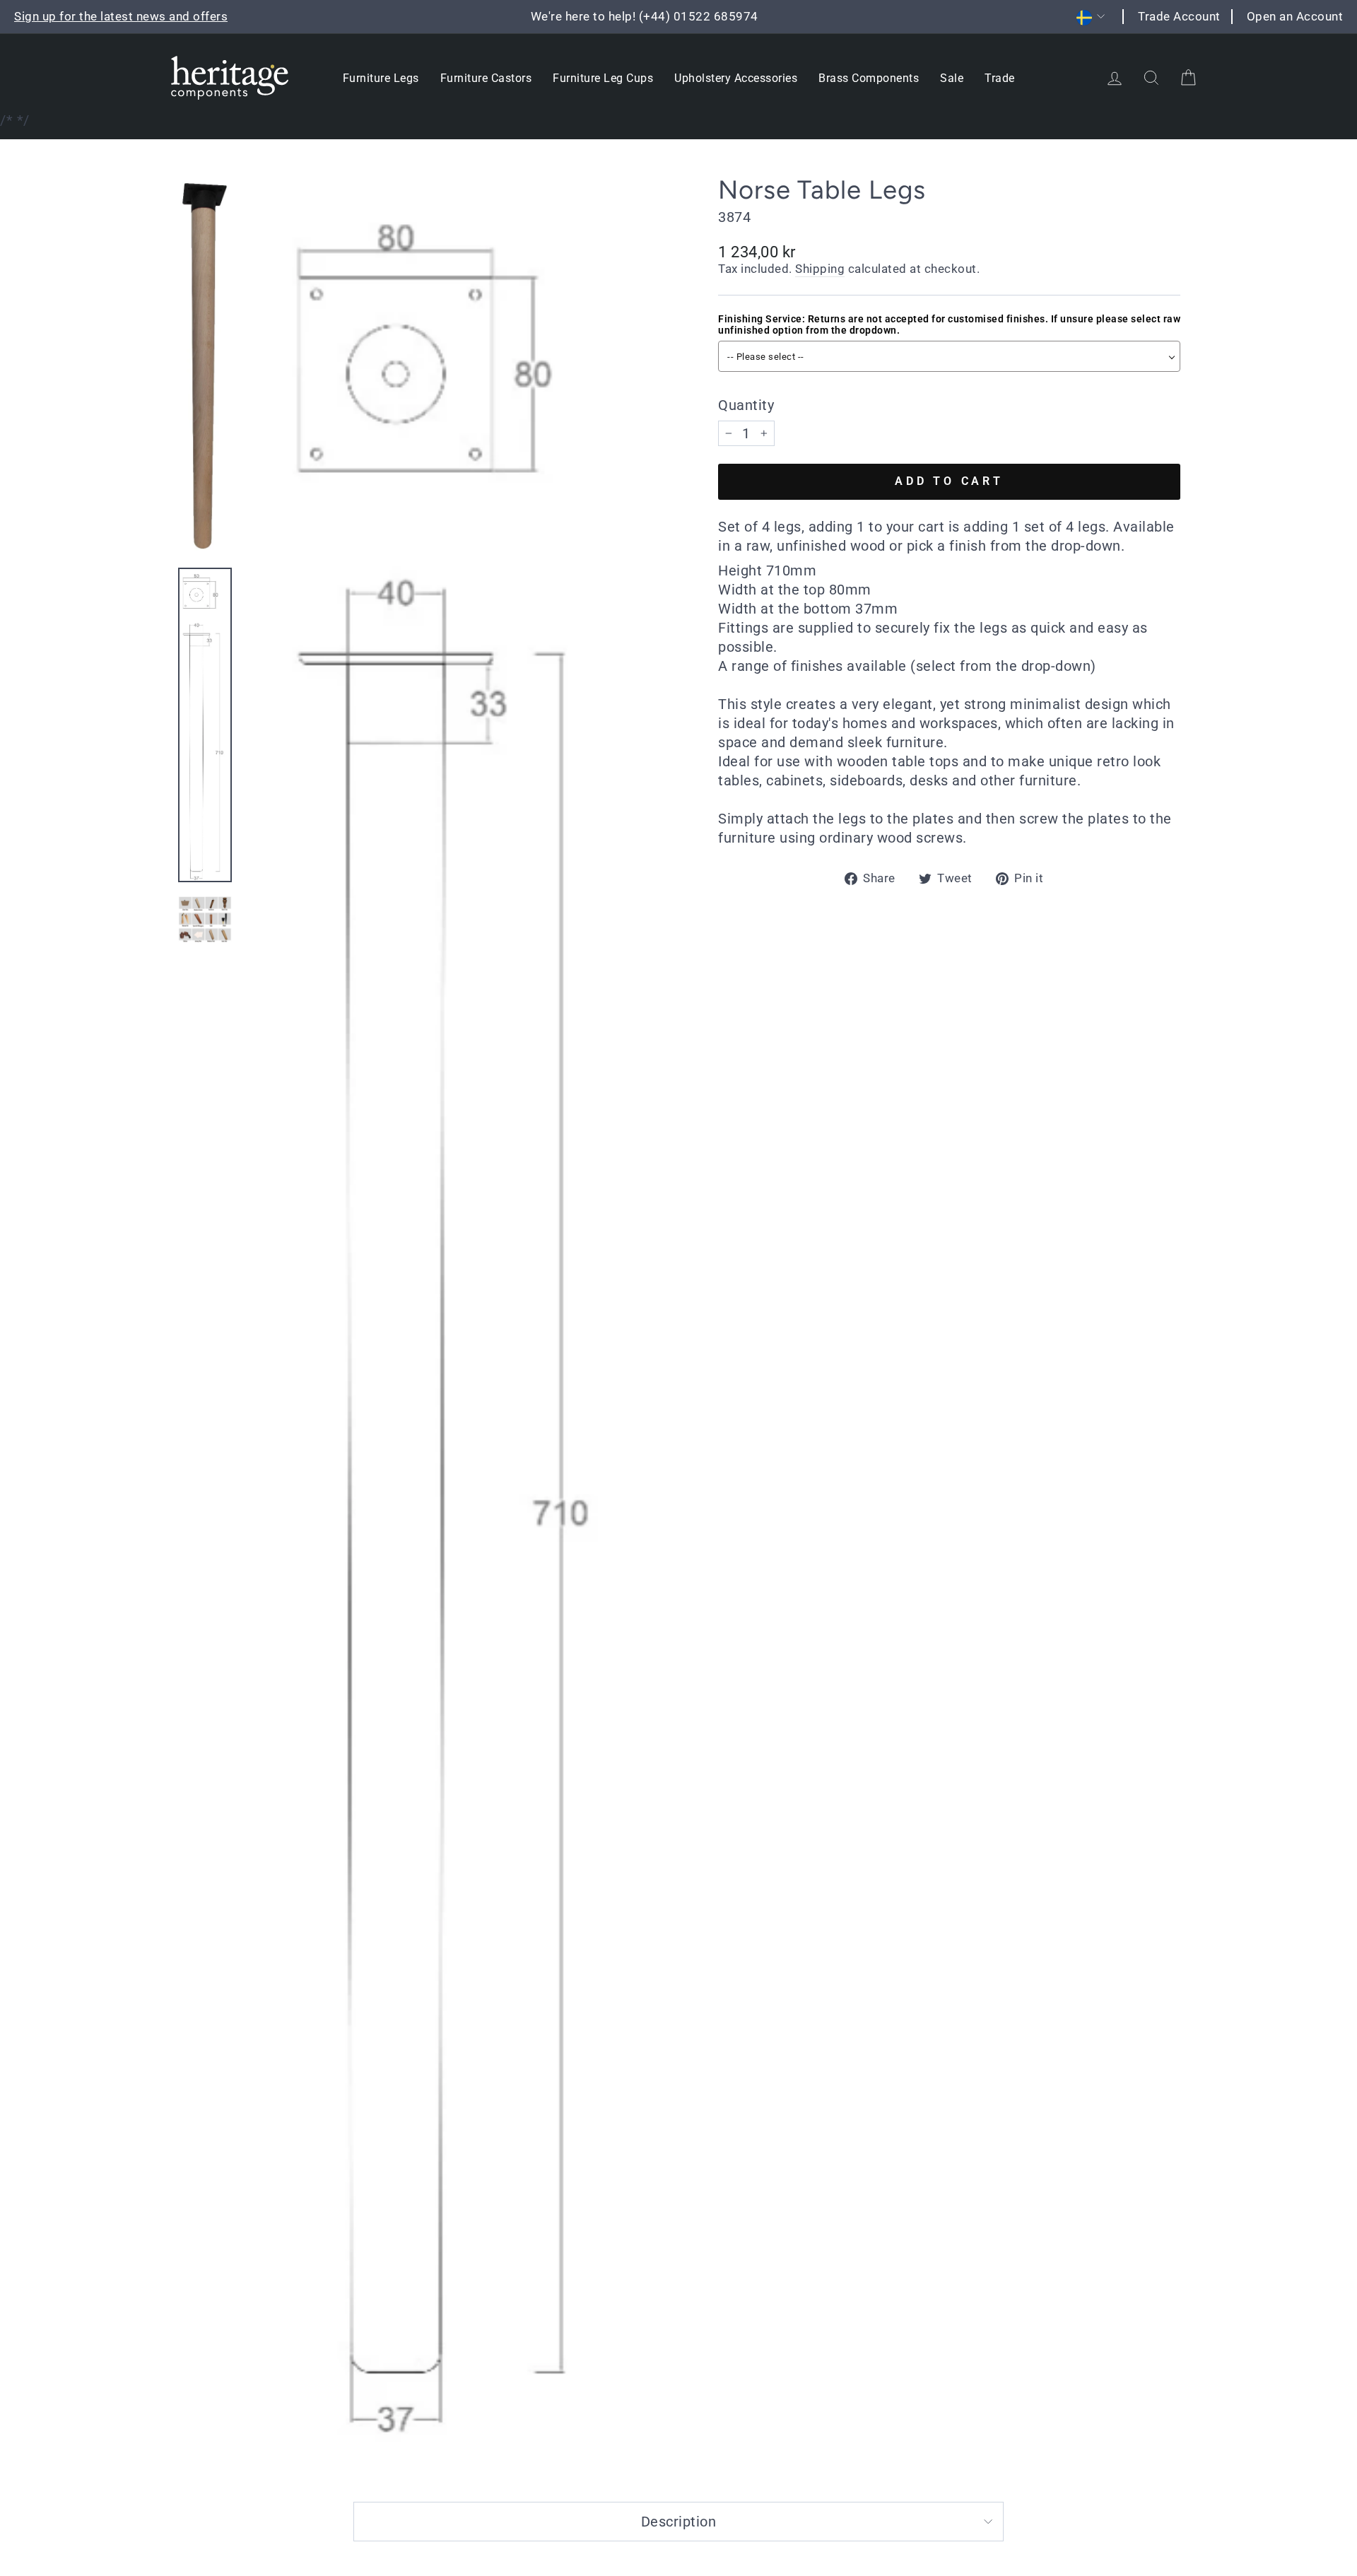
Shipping (820, 269)
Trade (1000, 78)
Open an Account (1295, 16)
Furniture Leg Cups (603, 78)
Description (679, 2522)
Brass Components (869, 78)
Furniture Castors (486, 78)
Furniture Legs (381, 78)
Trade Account (1179, 16)
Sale (952, 78)
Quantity (746, 405)
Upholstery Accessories (736, 78)
